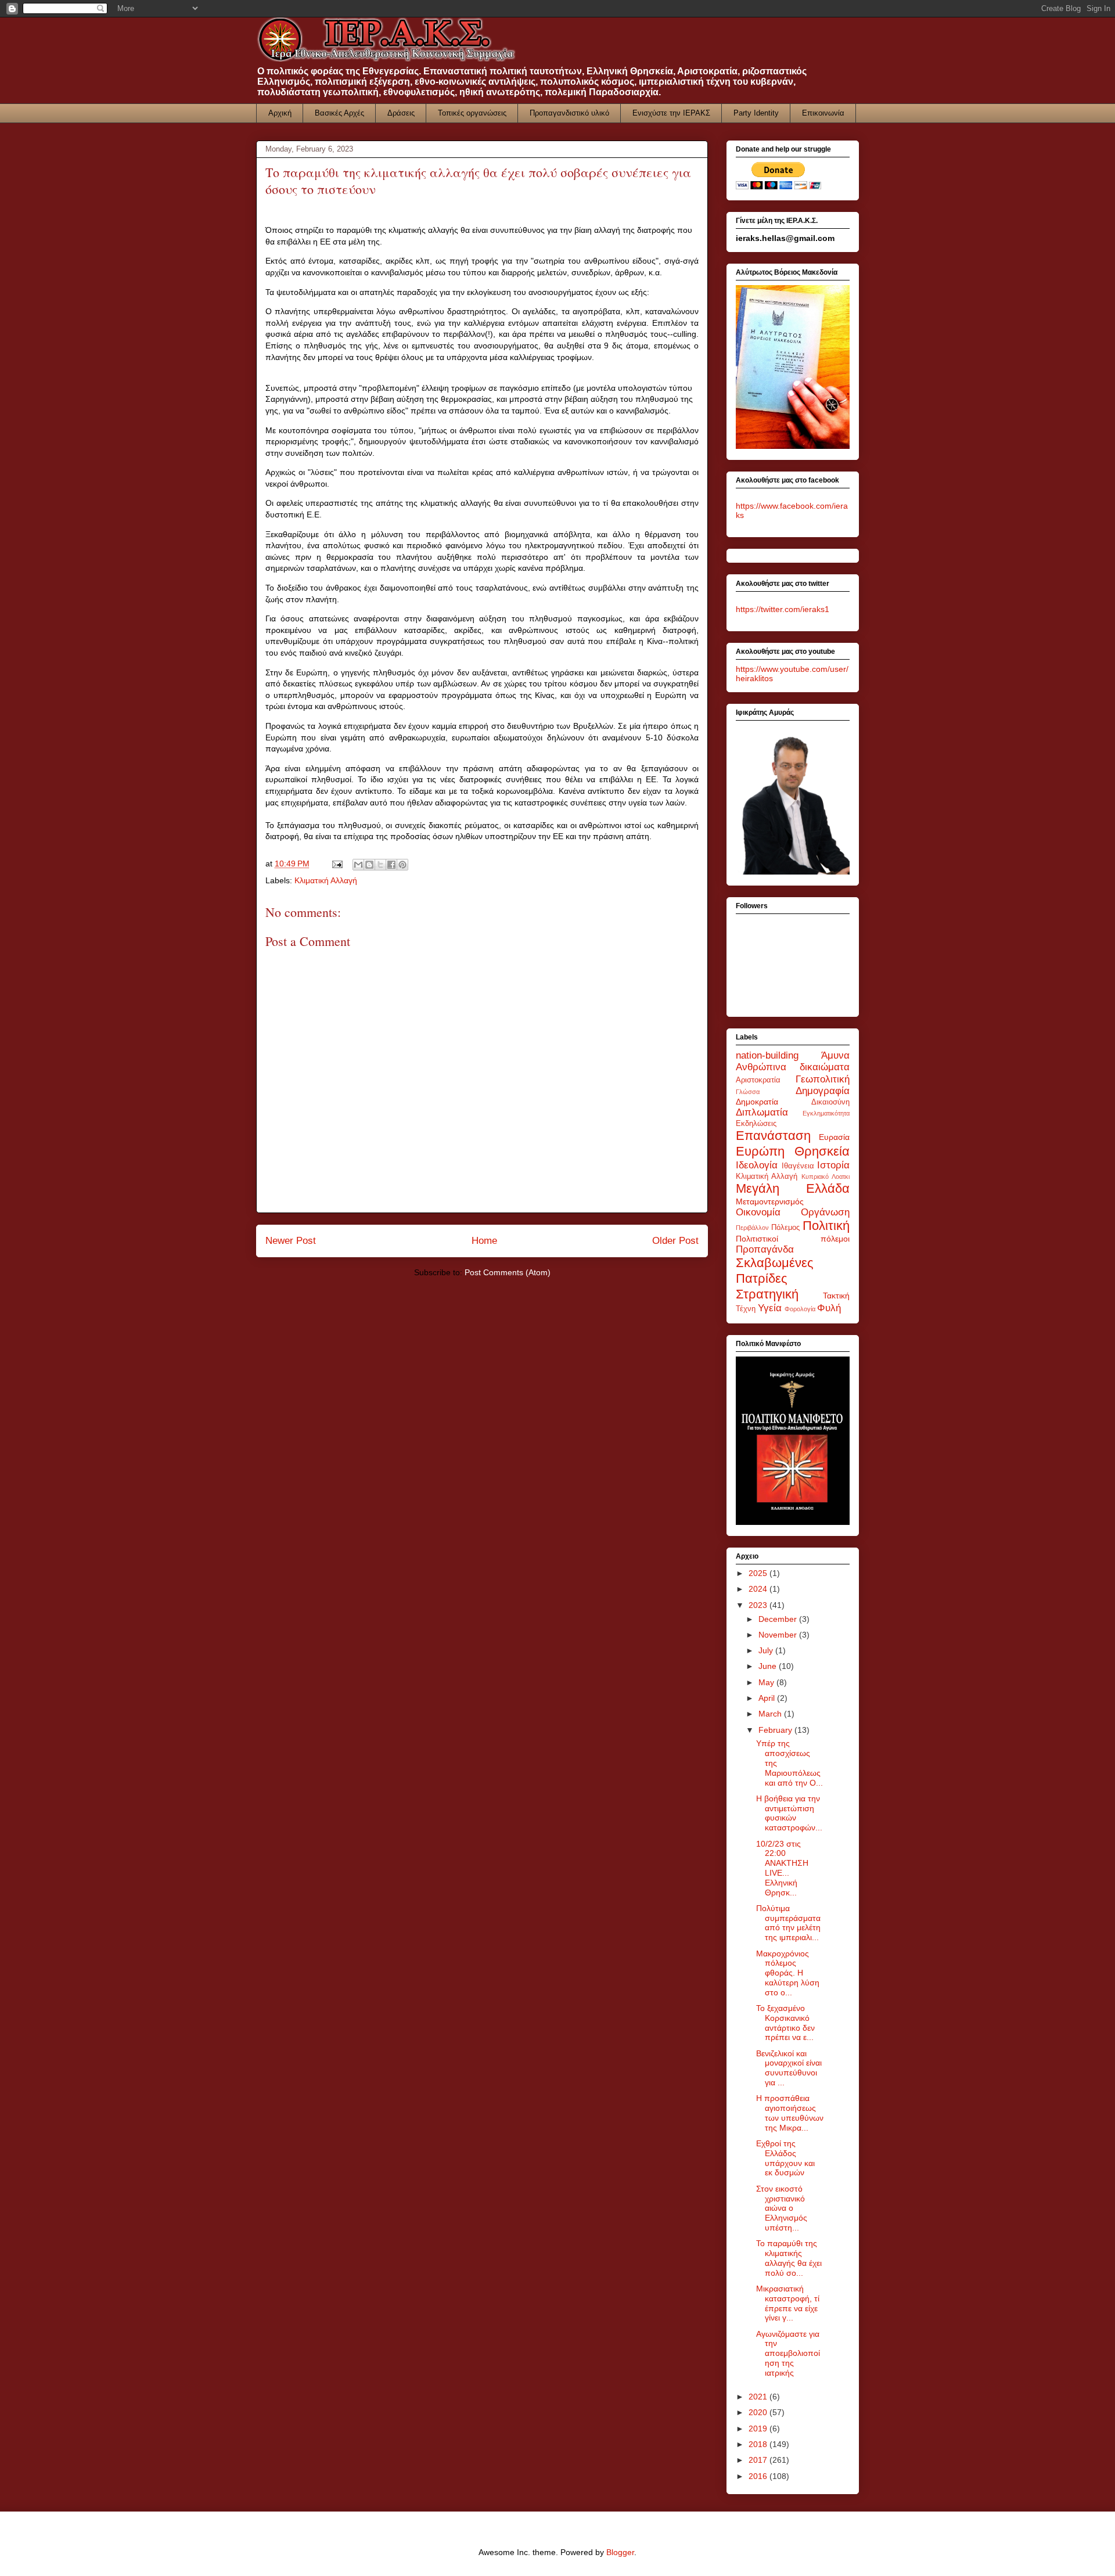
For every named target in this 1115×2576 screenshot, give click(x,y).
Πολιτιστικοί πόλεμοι (793, 1239)
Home (484, 1241)
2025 (759, 1573)
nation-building (767, 1055)
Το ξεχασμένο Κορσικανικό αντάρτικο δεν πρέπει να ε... (785, 2023)
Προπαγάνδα (765, 1249)
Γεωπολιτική (823, 1079)
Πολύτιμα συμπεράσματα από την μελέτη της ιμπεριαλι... (788, 1923)
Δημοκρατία (757, 1102)
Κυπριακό (815, 1177)
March (771, 1714)
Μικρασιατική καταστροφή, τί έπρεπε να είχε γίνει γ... (788, 2303)
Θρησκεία (822, 1151)
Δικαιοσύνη (830, 1102)
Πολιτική (826, 1226)
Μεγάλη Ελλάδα (793, 1188)
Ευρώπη (760, 1151)
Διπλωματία (762, 1112)
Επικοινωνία (823, 113)
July (767, 1650)
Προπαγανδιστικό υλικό (569, 113)
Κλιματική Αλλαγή (326, 880)
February (776, 1730)
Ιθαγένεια (798, 1166)
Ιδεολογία (757, 1165)
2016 (759, 2476)
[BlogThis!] (369, 865)
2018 (759, 2444)
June (769, 1666)
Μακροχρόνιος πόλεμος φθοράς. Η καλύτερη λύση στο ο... (788, 1973)
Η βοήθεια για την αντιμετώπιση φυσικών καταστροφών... (789, 1813)
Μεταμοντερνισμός (770, 1201)
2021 (759, 2397)
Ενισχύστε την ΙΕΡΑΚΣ (671, 113)
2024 (759, 1589)
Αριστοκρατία (758, 1080)
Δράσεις (401, 113)
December (779, 1619)
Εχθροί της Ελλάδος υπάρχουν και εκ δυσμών (785, 2158)
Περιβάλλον (752, 1228)
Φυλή (829, 1308)
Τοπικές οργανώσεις (472, 113)
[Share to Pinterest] (402, 865)
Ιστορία (833, 1165)
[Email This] (358, 865)
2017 (759, 2460)
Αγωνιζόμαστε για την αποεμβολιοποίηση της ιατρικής (788, 2353)
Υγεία (770, 1308)
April (768, 1698)
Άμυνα (835, 1055)
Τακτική (836, 1296)
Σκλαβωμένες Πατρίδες (775, 1271)
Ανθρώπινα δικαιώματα (793, 1067)
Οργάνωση (825, 1212)
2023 (759, 1605)
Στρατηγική (767, 1294)
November (779, 1635)
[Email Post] (337, 864)
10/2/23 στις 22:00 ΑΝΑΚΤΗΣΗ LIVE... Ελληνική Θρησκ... (782, 1868)
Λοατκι (841, 1177)
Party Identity (756, 113)
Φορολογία (800, 1309)
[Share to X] (380, 865)
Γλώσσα (748, 1092)
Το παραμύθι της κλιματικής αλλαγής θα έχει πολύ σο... (789, 2258)
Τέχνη (746, 1309)
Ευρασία (834, 1137)
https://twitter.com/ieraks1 (783, 609)
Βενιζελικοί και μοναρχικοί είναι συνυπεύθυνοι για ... (789, 2068)
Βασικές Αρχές (339, 113)
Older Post (675, 1241)
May (767, 1682)
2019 (759, 2429)
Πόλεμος (785, 1228)
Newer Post (291, 1241)
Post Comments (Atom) (508, 1272)
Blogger (620, 2552)
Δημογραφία (823, 1091)
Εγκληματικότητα (826, 1113)
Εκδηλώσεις (756, 1124)
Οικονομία (758, 1212)
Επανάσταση (773, 1136)
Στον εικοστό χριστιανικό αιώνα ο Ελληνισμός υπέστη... (782, 2208)
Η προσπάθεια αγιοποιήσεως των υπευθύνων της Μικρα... (790, 2113)
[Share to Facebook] (391, 865)
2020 (759, 2412)
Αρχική (280, 113)
